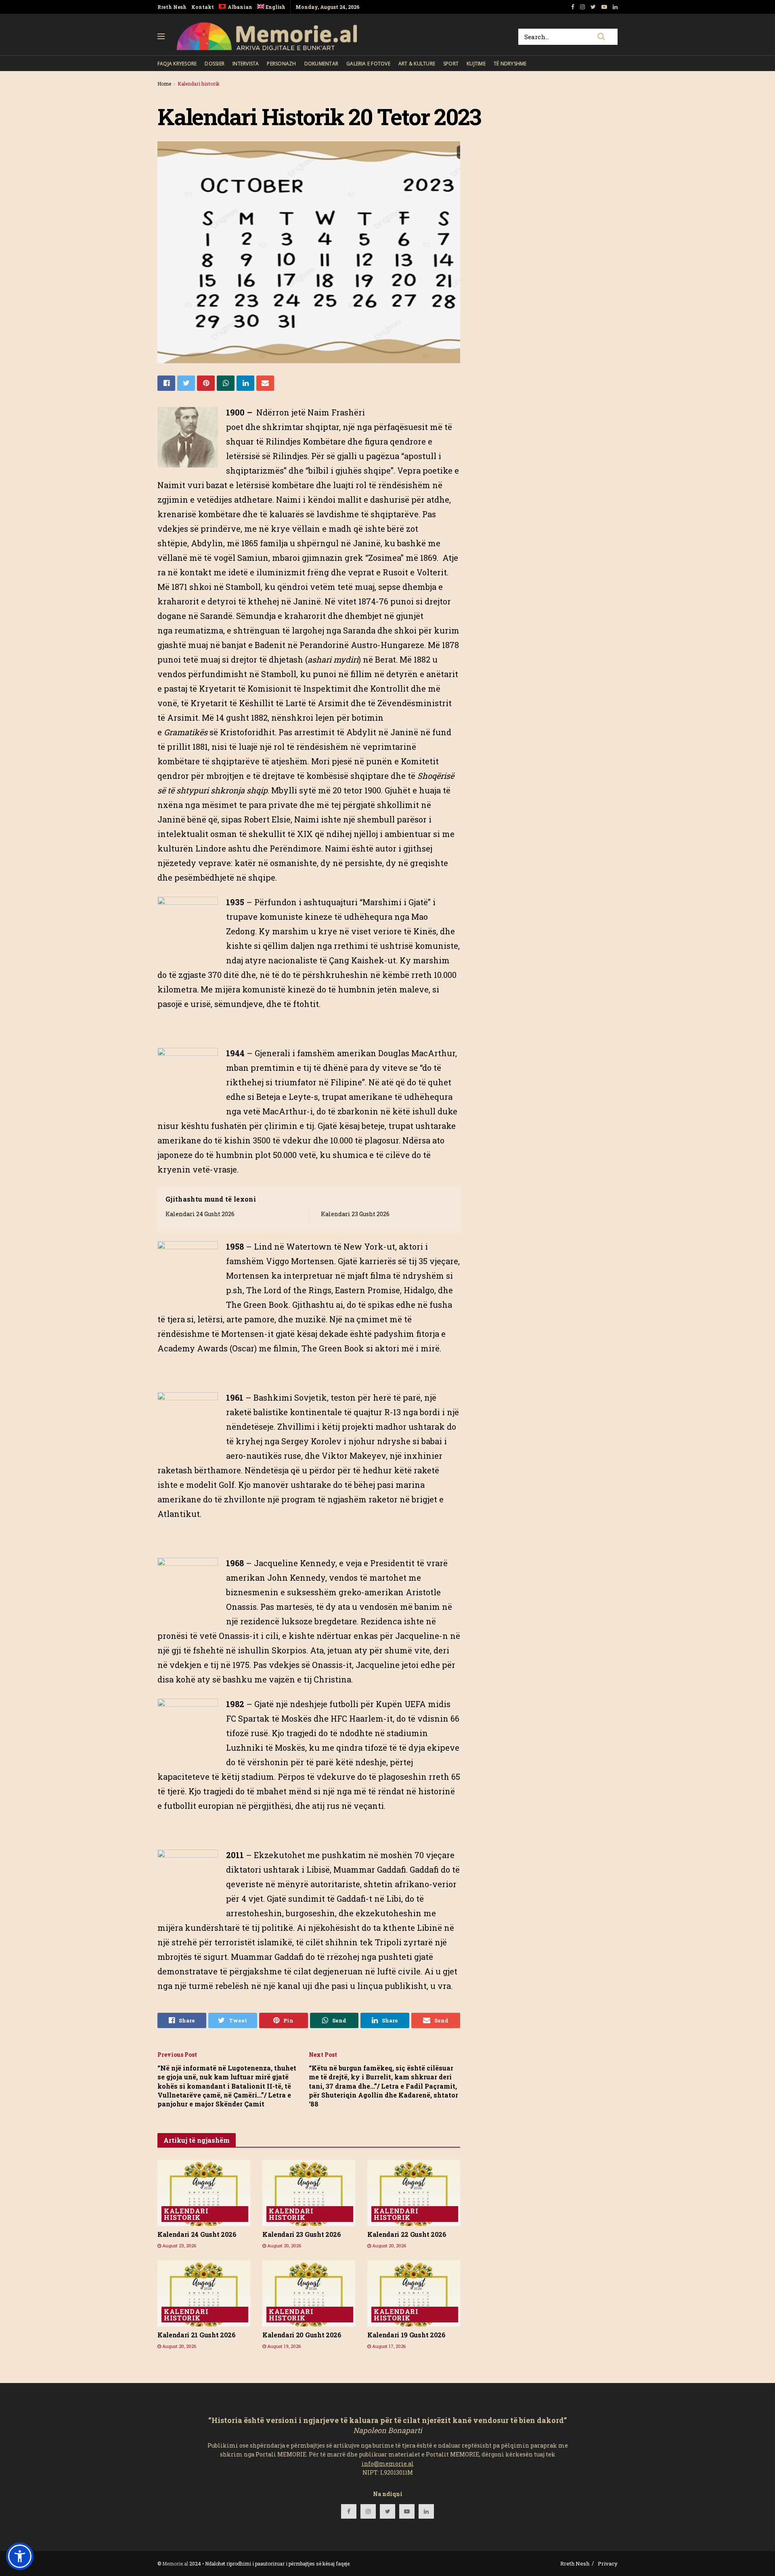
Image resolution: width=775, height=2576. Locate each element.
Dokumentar (321, 64)
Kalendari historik (199, 84)
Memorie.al (175, 2563)
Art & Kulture (417, 64)
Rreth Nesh (172, 7)
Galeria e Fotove (368, 64)
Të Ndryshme (510, 64)
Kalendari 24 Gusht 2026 (200, 1214)
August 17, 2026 (388, 2346)
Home (164, 84)
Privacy (608, 2563)
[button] (20, 2556)
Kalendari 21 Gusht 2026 (197, 2335)
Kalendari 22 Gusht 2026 (407, 2234)
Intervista (246, 64)
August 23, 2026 (179, 2246)
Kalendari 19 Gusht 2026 (406, 2335)
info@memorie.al (388, 2464)
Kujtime (476, 64)
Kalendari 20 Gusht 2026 (302, 2335)
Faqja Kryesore (177, 64)
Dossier (215, 64)
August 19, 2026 (283, 2346)
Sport (451, 64)
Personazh (281, 64)
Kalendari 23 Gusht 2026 (355, 1214)
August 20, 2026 (284, 2246)
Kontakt (203, 7)
